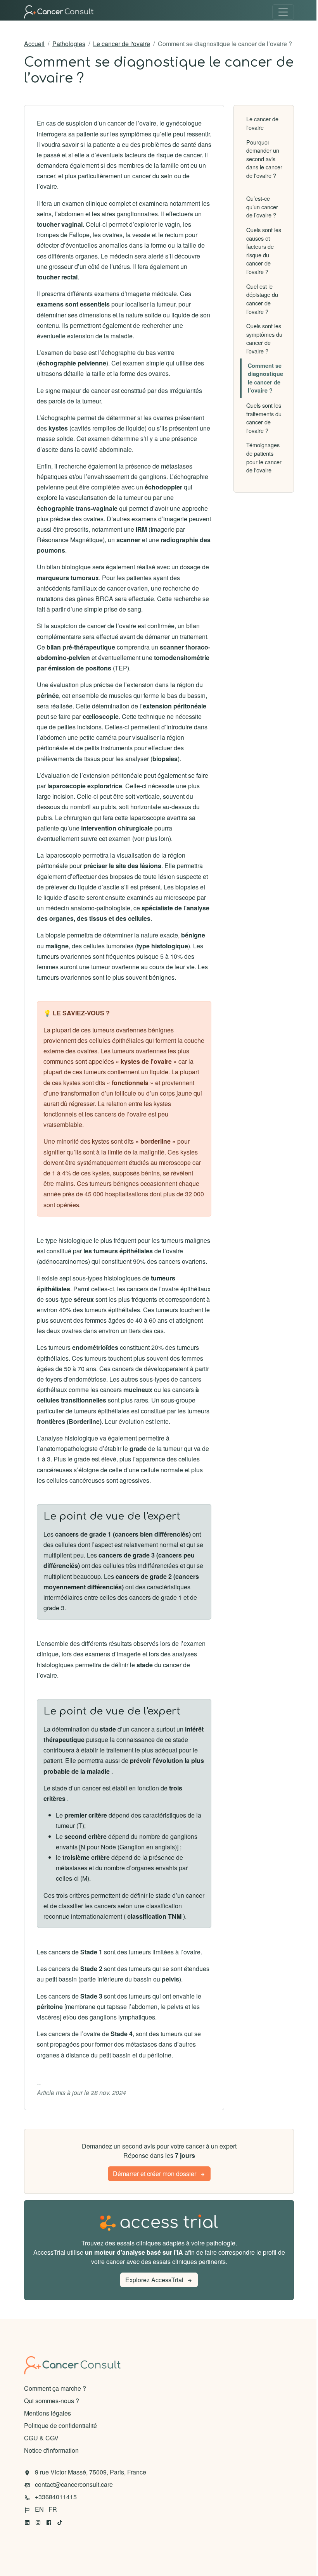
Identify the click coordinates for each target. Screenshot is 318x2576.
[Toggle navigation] (283, 12)
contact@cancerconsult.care (74, 2484)
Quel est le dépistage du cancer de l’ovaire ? (262, 299)
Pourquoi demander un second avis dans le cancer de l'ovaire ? (264, 159)
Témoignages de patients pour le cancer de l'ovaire (264, 457)
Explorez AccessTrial (154, 2280)
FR (53, 2509)
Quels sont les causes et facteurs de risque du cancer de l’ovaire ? (264, 251)
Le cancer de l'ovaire (122, 44)
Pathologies (69, 44)
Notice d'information (51, 2450)
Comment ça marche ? (55, 2388)
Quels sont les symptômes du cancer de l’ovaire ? (264, 338)
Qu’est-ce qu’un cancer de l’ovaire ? (262, 207)
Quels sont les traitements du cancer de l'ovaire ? (264, 418)
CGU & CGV (41, 2438)
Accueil (34, 44)
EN (40, 2509)
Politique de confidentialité (60, 2425)
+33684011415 (56, 2497)
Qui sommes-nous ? (52, 2401)
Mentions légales (48, 2413)
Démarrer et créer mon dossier (155, 2174)
